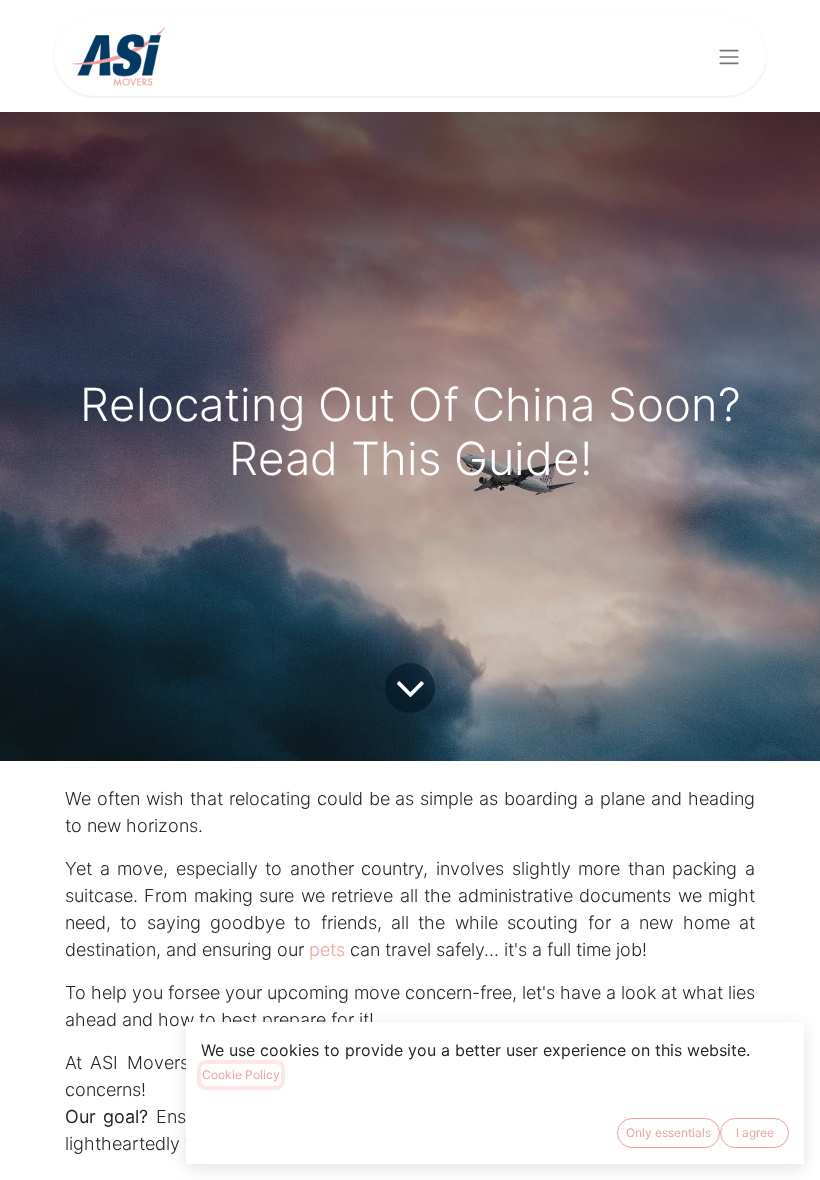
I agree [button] (755, 1132)
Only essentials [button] (668, 1132)
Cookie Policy (241, 1074)
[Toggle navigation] (729, 56)
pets (327, 949)
